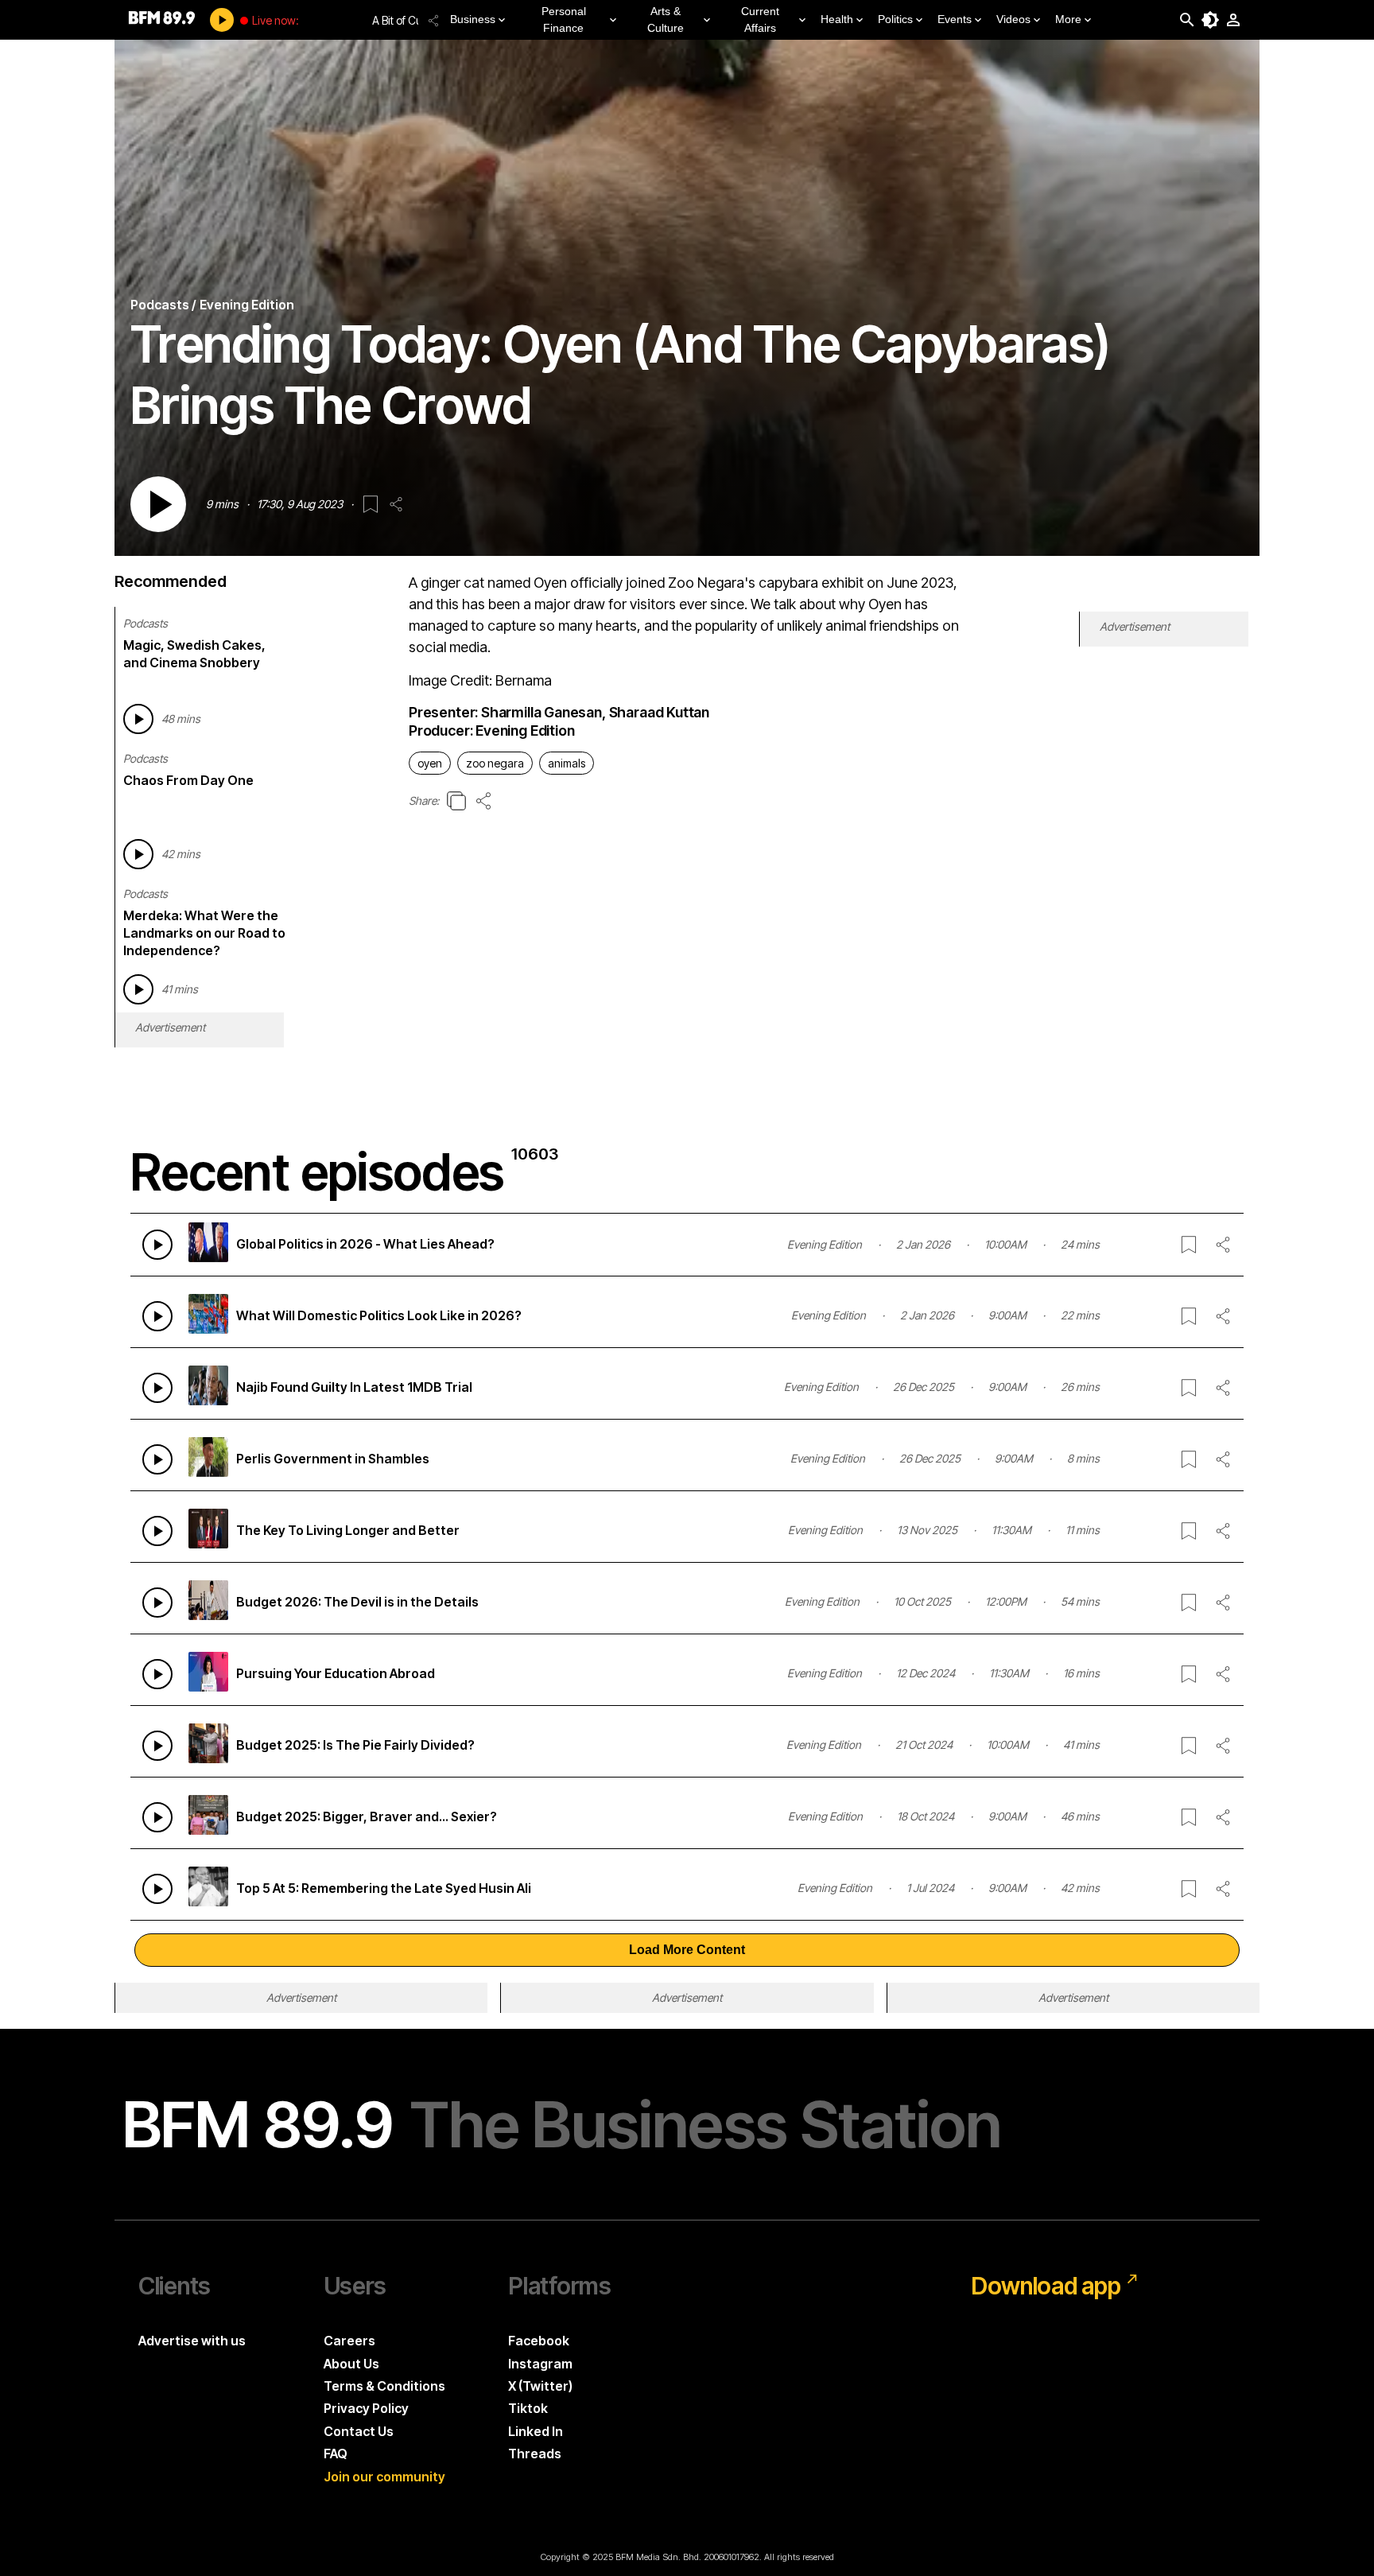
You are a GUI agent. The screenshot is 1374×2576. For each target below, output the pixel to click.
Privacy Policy (366, 2408)
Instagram (540, 2364)
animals (567, 763)
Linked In (536, 2431)
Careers (349, 2341)
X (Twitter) (540, 2386)
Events (955, 19)
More (1068, 19)
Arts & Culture (666, 19)
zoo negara (495, 763)
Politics (895, 19)
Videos (1013, 19)
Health (837, 19)
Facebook (539, 2341)
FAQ (336, 2454)
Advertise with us (192, 2341)
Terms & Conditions (384, 2386)
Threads (535, 2454)
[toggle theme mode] (1210, 20)
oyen (430, 763)
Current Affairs (760, 19)
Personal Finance (564, 19)
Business (473, 19)
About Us (351, 2364)
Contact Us (359, 2431)
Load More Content (687, 1950)
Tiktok (528, 2408)
